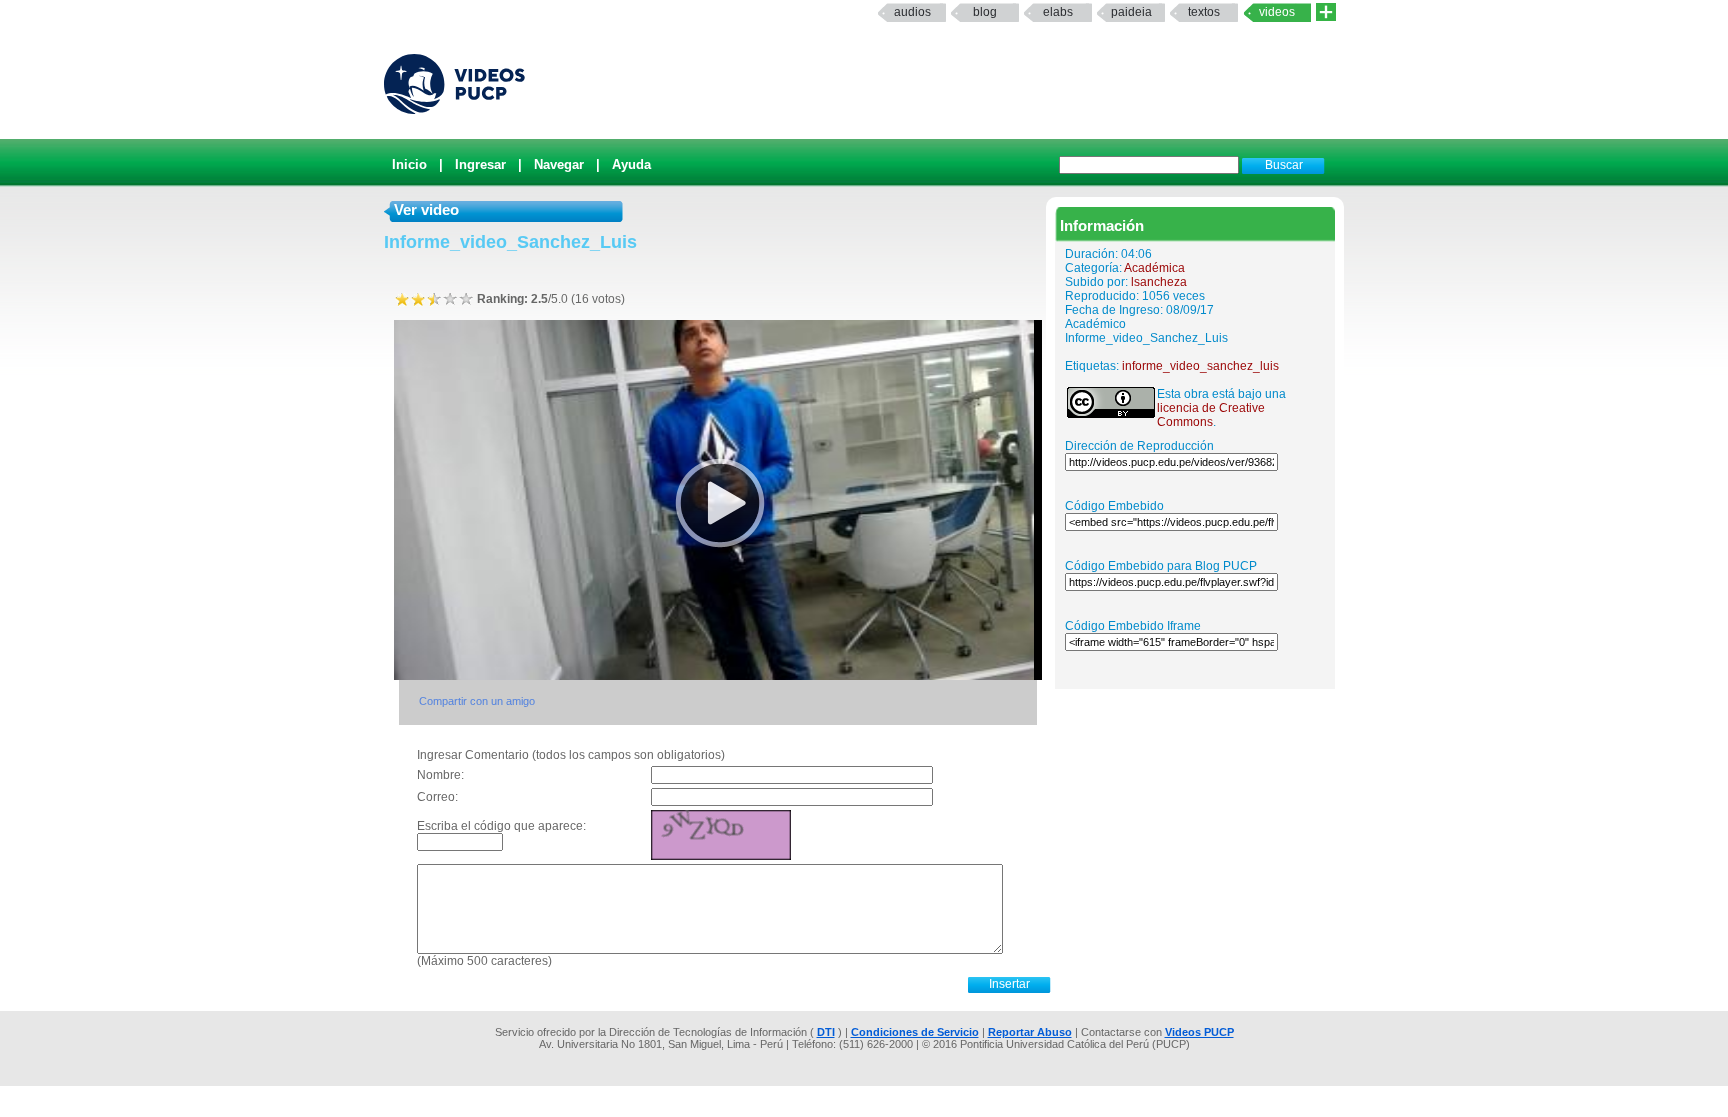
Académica (1154, 268)
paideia (1131, 12)
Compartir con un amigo (477, 701)
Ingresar (480, 164)
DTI (826, 1032)
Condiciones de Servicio (915, 1032)
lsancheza (1159, 282)
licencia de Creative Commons (1211, 415)
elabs (1058, 12)
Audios (912, 12)
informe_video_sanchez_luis (1200, 366)
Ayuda (631, 164)
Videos (1277, 12)
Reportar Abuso (1030, 1032)
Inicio (409, 164)
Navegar (559, 164)
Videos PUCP (1199, 1032)
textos (1204, 12)
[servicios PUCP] (1326, 12)
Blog (985, 12)
